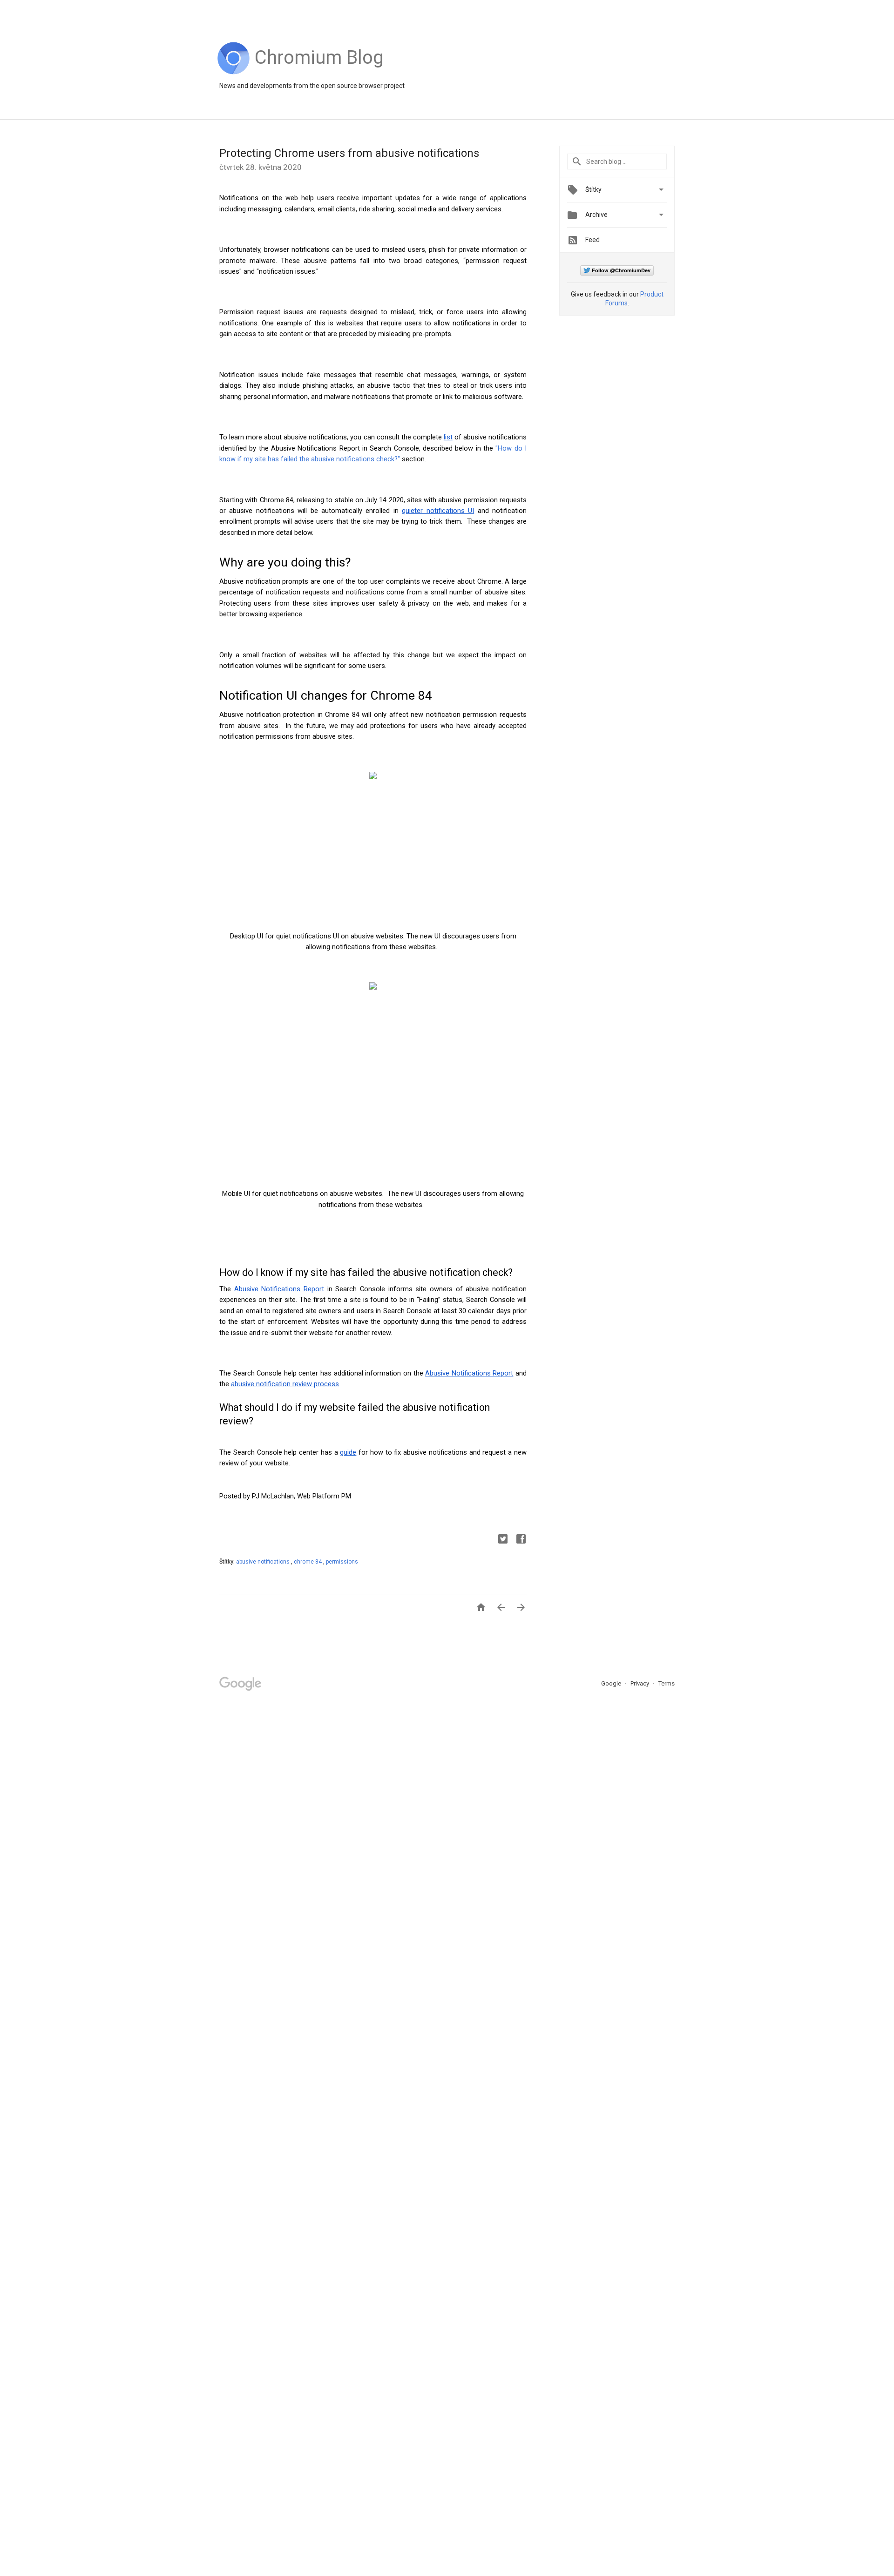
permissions (342, 1562)
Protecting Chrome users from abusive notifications (349, 153)
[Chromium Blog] (319, 72)
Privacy (640, 1683)
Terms (667, 1683)
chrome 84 (308, 1562)
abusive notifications (264, 1562)
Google (612, 1683)
